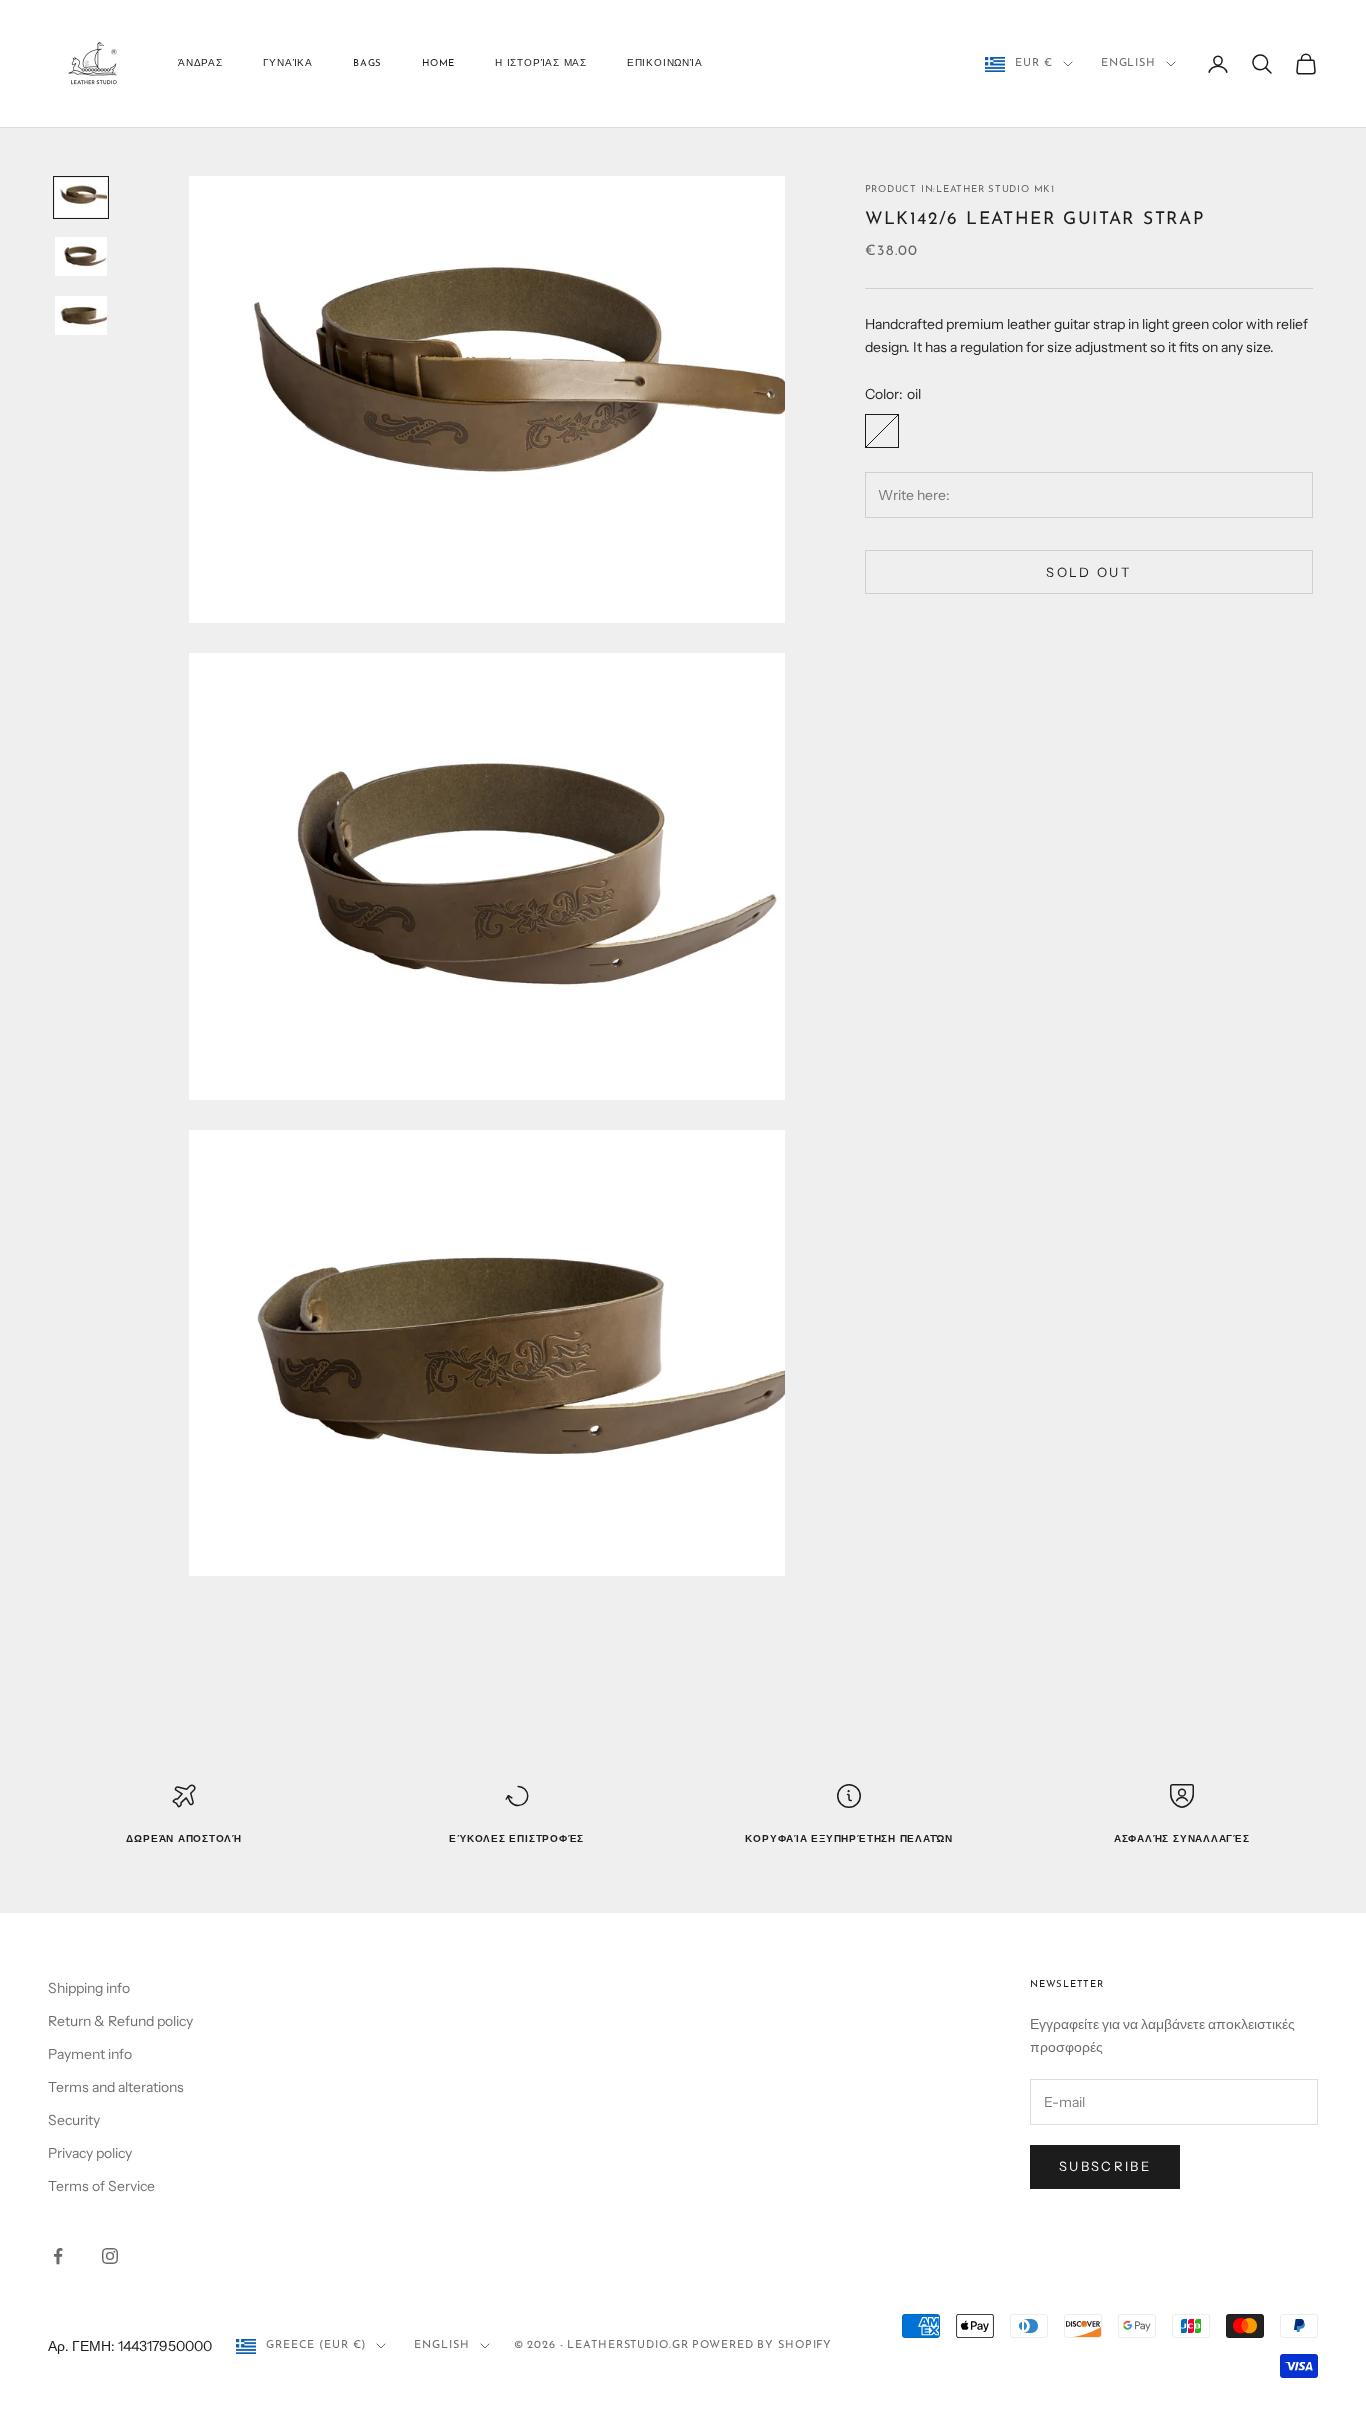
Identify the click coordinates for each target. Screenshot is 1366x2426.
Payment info (90, 2054)
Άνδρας (200, 63)
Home (438, 63)
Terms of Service (101, 2186)
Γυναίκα (288, 63)
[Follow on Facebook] (58, 2256)
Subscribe (1105, 2166)
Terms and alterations (116, 2087)
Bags (367, 63)
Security (74, 2120)
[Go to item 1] (81, 197)
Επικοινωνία (664, 63)
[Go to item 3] (81, 315)
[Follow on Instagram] (110, 2256)
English (1128, 63)
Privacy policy (90, 2153)
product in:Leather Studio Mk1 (960, 189)
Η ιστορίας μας (541, 63)
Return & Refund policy (120, 2021)
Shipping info (89, 1988)
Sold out (1088, 572)
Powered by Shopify (762, 2345)
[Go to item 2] (81, 256)
